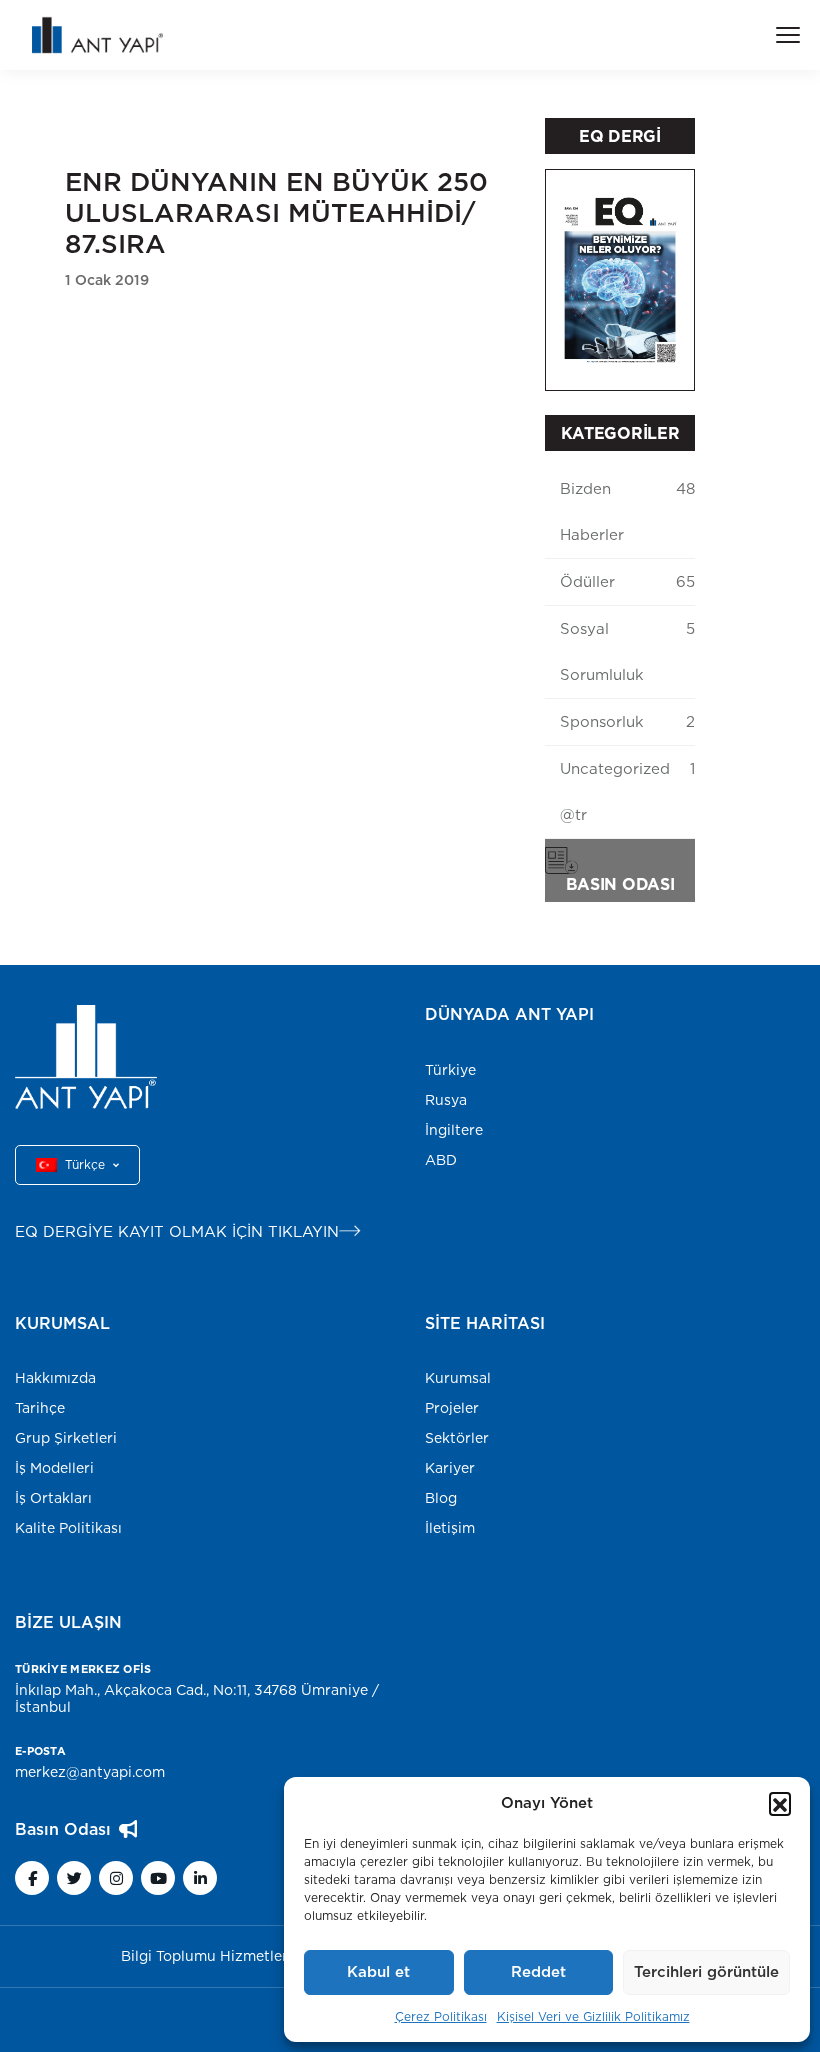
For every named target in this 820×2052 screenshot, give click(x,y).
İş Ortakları (53, 1498)
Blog (441, 1498)
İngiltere (454, 1130)
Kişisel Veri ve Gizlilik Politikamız (593, 2016)
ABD (441, 1160)
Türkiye (450, 1070)
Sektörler (457, 1438)
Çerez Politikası (441, 2016)
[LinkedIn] (200, 1878)
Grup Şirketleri (66, 1438)
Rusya (446, 1100)
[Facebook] (32, 1878)
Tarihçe (40, 1408)
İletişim (450, 1528)
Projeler (452, 1408)
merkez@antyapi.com (90, 1772)
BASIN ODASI (620, 884)
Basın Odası (63, 1829)
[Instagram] (116, 1878)
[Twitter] (74, 1878)
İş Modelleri (54, 1468)
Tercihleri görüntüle (706, 1971)
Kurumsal (458, 1378)
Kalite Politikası (68, 1528)
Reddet (538, 1971)
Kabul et (378, 1971)
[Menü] (788, 35)
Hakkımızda (55, 1378)
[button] (780, 1803)
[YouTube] (158, 1878)
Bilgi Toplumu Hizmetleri (206, 1956)
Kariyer (450, 1468)
